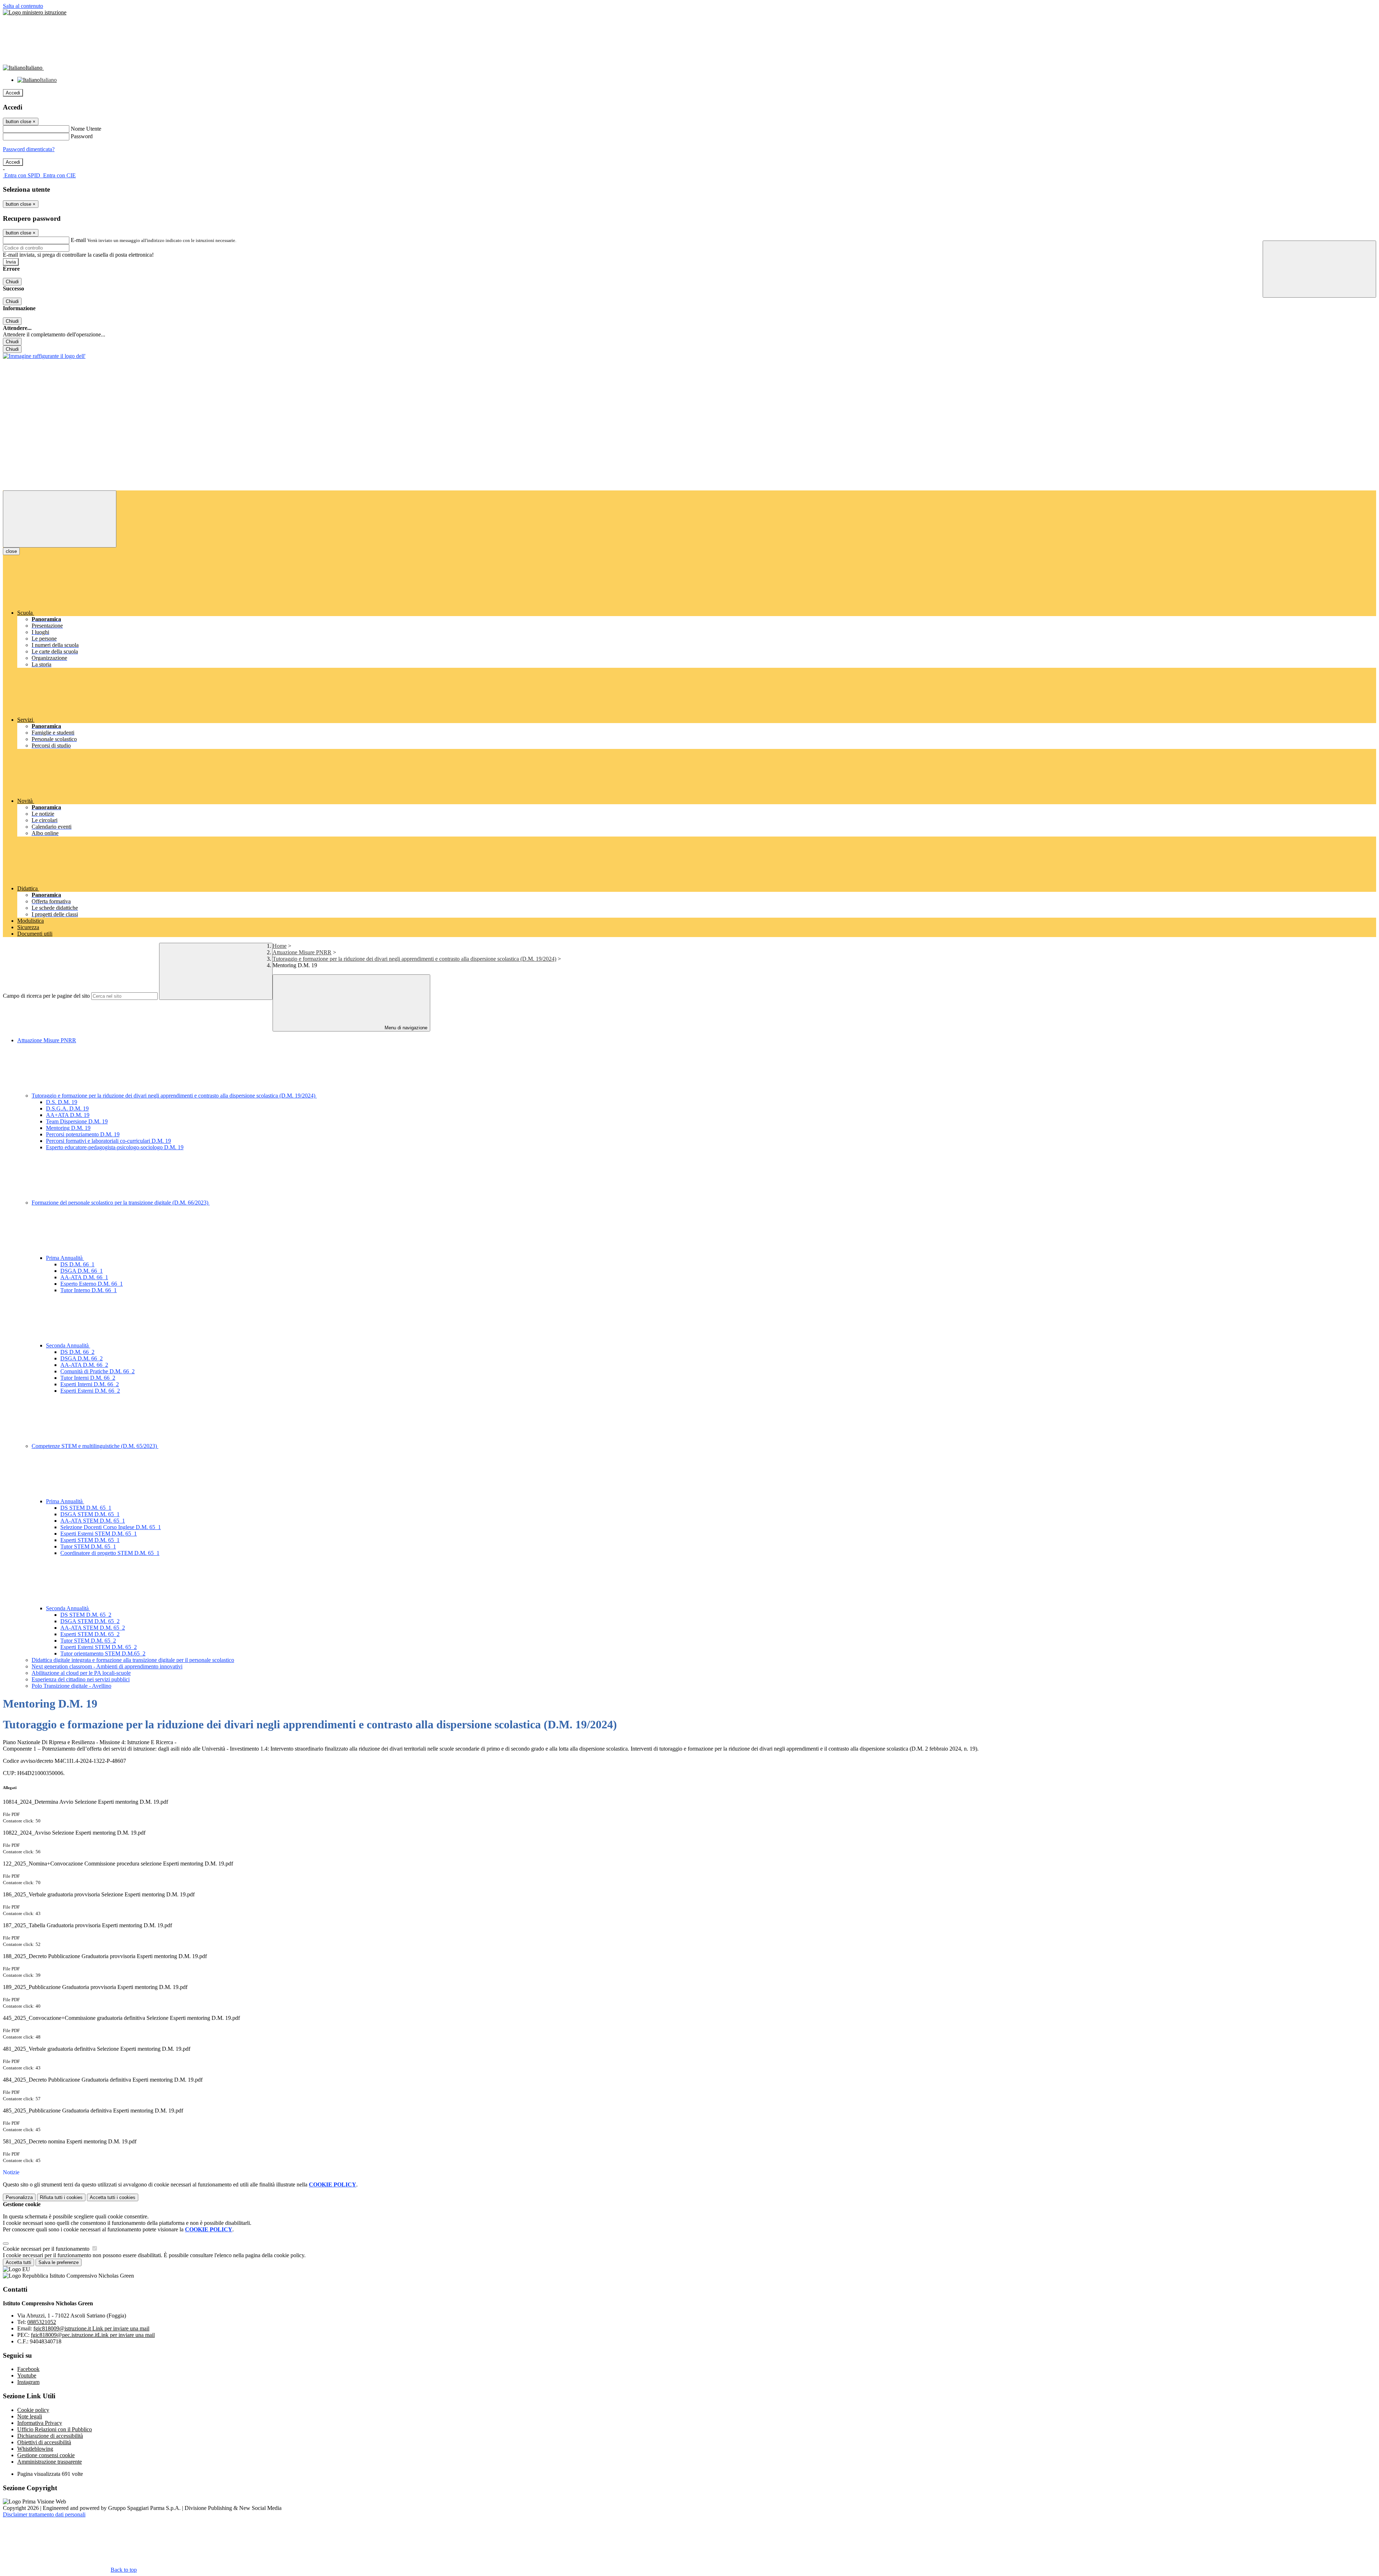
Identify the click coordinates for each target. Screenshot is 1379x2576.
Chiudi (12, 282)
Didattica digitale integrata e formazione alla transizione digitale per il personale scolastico (133, 1660)
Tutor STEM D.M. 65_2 (88, 1641)
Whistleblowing (35, 2449)
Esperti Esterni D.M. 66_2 (90, 1391)
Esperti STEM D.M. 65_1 (90, 1540)
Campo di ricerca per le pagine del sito (46, 996)
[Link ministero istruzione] (35, 12)
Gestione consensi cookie (46, 2455)
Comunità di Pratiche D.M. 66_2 (97, 1371)
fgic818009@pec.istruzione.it (93, 2335)
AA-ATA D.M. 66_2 (84, 1365)
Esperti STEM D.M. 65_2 (90, 1634)
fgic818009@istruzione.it (91, 2328)
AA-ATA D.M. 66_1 (84, 1277)
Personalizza (19, 2197)
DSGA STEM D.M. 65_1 (90, 1514)
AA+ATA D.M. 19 (68, 1115)
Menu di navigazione (405, 1028)
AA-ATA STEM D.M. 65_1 (93, 1521)
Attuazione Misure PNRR (302, 952)
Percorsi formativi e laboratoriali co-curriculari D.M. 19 (108, 1141)
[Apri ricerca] (1319, 269)
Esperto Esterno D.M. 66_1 (92, 1284)
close (11, 551)
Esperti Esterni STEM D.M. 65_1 (99, 1534)
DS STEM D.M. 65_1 (86, 1508)
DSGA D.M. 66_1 (82, 1271)
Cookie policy (33, 2410)
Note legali (30, 2416)
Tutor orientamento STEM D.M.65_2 (103, 1653)
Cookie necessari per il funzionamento (47, 2249)
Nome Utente (86, 129)
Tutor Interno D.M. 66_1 (89, 1290)
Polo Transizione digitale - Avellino (71, 1686)
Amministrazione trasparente (50, 2462)
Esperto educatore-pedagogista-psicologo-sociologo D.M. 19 (115, 1147)
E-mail (78, 240)
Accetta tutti (113, 2197)
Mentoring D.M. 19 (68, 1128)
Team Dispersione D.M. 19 (77, 1121)
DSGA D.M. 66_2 (82, 1358)
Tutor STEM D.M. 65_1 (88, 1546)
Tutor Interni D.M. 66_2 (88, 1378)
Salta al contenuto (23, 6)
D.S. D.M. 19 (62, 1102)
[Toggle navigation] (60, 519)
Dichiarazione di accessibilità (50, 2436)
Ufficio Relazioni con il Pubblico (55, 2429)
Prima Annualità (65, 1258)
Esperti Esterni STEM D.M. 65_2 (99, 1647)
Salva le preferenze (59, 2262)
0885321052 (42, 2322)
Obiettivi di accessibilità (44, 2442)
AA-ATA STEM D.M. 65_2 (93, 1628)
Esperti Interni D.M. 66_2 (90, 1384)
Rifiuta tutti (61, 2197)
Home (280, 946)
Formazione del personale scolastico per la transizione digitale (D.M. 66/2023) (121, 1203)
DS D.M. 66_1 (77, 1264)
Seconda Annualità (68, 1345)
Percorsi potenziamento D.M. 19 (83, 1134)
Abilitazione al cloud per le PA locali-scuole (81, 1673)
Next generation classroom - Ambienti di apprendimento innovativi (107, 1666)
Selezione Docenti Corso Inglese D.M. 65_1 (111, 1527)
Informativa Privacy (40, 2423)
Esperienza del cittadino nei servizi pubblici (81, 1679)
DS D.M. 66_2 (77, 1352)
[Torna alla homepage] (44, 356)
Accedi (13, 93)
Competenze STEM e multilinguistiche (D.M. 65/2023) (95, 1446)
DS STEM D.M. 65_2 (86, 1615)
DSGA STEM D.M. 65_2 (90, 1621)
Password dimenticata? (29, 149)
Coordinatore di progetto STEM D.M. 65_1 (110, 1553)
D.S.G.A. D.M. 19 (67, 1108)
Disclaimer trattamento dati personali (44, 2514)
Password (82, 136)
